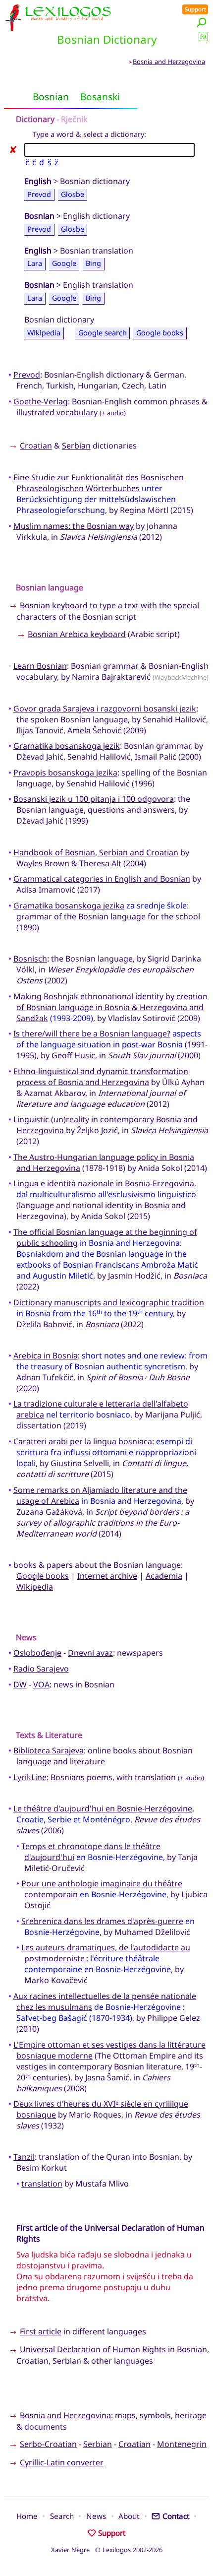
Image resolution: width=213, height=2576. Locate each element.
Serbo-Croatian (48, 2444)
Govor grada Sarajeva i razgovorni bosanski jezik (105, 708)
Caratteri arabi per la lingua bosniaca (83, 1441)
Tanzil (24, 2157)
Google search (103, 333)
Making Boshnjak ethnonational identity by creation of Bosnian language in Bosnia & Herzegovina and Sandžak (110, 1007)
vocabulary (77, 412)
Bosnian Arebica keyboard (77, 634)
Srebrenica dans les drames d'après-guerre (102, 1921)
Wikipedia (44, 333)
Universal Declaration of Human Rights (93, 2349)
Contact (176, 2516)
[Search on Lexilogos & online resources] (202, 22)
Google (64, 264)
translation (42, 2184)
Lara (35, 264)
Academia (164, 1576)
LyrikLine (30, 1777)
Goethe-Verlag (41, 401)
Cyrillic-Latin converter (62, 2462)
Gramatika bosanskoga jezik (67, 746)
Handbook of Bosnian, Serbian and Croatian (96, 852)
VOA (41, 1684)
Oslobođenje (37, 1653)
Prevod (39, 194)
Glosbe (73, 194)
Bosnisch (30, 959)
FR (203, 36)
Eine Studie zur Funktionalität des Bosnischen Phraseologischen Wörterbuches (99, 483)
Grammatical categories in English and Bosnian (102, 879)
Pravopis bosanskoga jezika (65, 773)
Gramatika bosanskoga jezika (69, 905)
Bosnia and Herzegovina (169, 62)
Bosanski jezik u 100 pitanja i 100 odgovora (94, 799)
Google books (160, 333)
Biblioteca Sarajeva (49, 1750)
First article (41, 2331)
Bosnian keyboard (54, 605)
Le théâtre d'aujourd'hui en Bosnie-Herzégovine (103, 1808)
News (96, 2516)
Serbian (76, 446)
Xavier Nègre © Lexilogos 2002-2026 (107, 2550)
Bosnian (192, 2349)
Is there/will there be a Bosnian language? (92, 1033)
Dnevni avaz (90, 1653)
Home (27, 2516)
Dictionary (35, 119)
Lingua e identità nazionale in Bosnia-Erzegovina (104, 1183)
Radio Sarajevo (41, 1669)
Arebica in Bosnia (46, 1355)
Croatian (36, 446)
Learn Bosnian (40, 666)
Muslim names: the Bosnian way (74, 526)
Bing (93, 264)
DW (20, 1684)
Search (62, 2516)
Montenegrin (182, 2444)
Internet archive (107, 1576)
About (129, 2516)
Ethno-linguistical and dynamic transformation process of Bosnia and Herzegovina (101, 1077)
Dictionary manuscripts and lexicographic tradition (109, 1302)
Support (195, 9)
